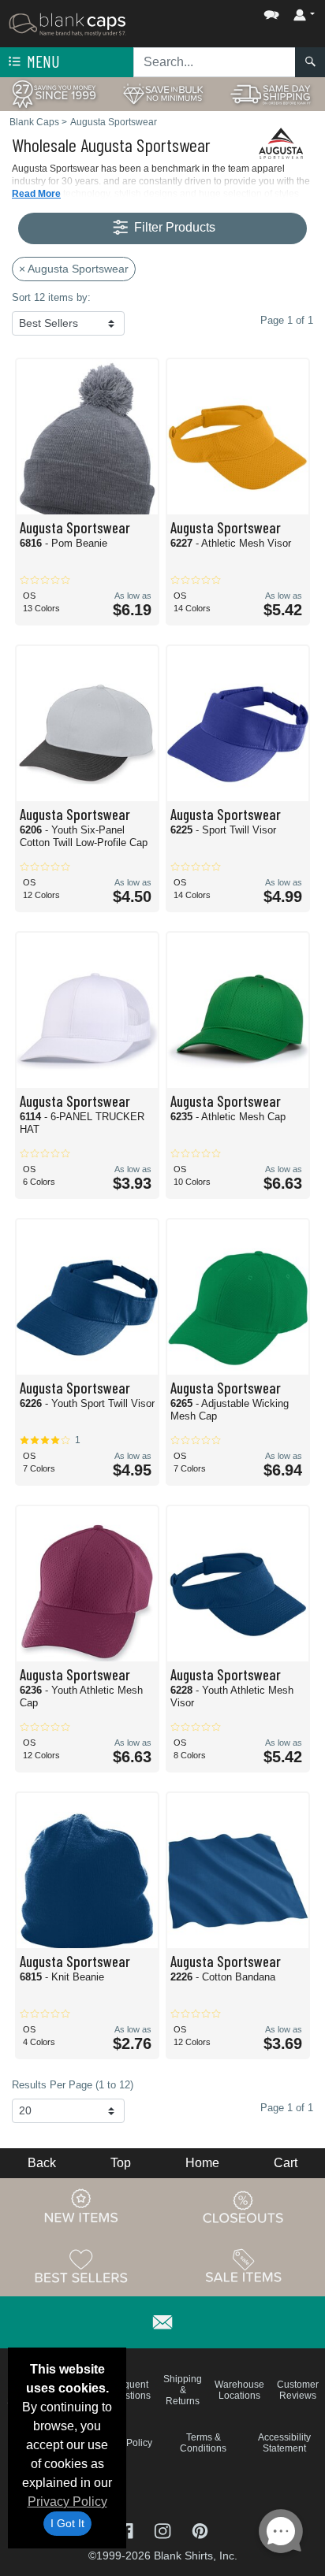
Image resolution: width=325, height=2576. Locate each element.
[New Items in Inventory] (81, 2207)
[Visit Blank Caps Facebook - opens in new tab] (127, 2530)
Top (121, 2163)
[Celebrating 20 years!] (54, 93)
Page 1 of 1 (287, 2108)
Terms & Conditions (203, 2443)
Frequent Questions (129, 2390)
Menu (42, 61)
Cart (286, 2163)
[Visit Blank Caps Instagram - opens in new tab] (164, 2530)
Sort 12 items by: (51, 297)
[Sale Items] (244, 2266)
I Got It (67, 2523)
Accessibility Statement (284, 2443)
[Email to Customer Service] (162, 2320)
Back (42, 2163)
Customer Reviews (298, 2390)
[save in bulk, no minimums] (162, 93)
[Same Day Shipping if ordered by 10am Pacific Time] (271, 93)
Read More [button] (36, 194)
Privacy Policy (67, 2502)
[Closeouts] (244, 2207)
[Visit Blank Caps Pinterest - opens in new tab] (200, 2530)
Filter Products (173, 227)
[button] (224, 11)
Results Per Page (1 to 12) (73, 2085)
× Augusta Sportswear (74, 269)
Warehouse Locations (239, 2390)
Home (202, 2163)
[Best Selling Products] (81, 2266)
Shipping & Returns (183, 2390)
